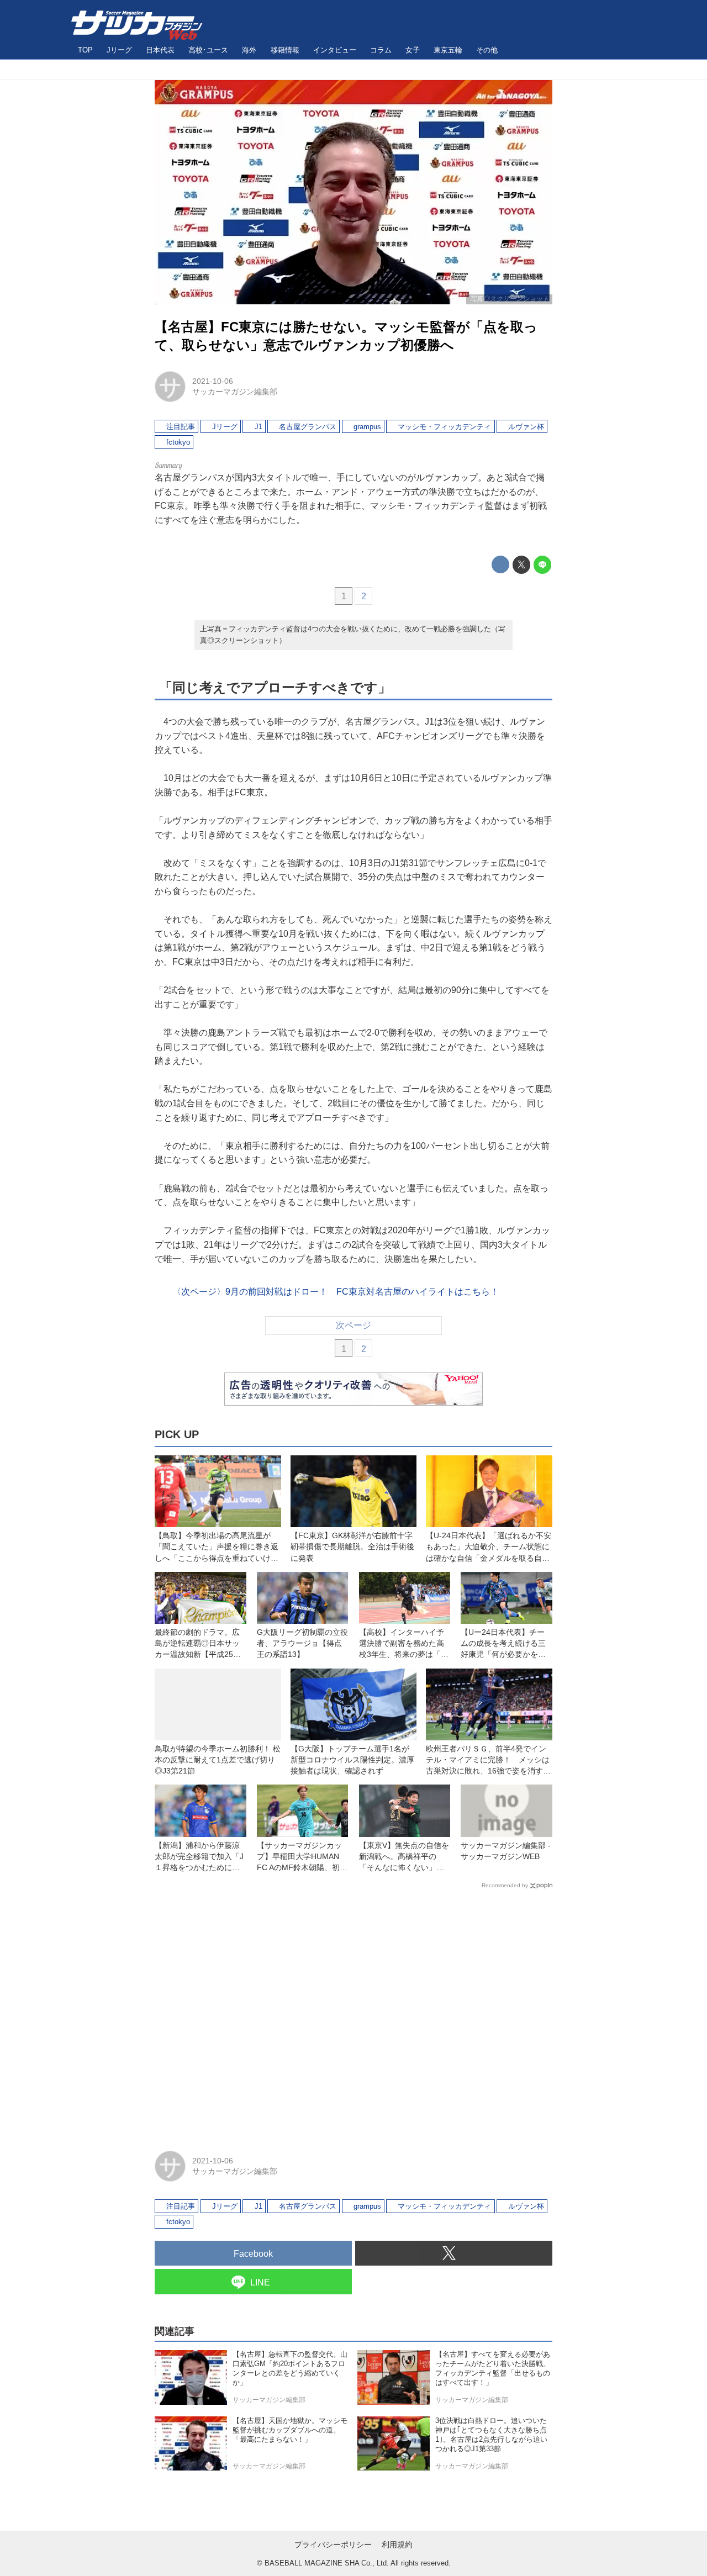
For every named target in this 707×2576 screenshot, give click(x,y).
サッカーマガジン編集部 (235, 392)
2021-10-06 (213, 381)
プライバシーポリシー (333, 2545)
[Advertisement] (353, 2015)
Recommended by (505, 1885)
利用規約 (397, 2545)
